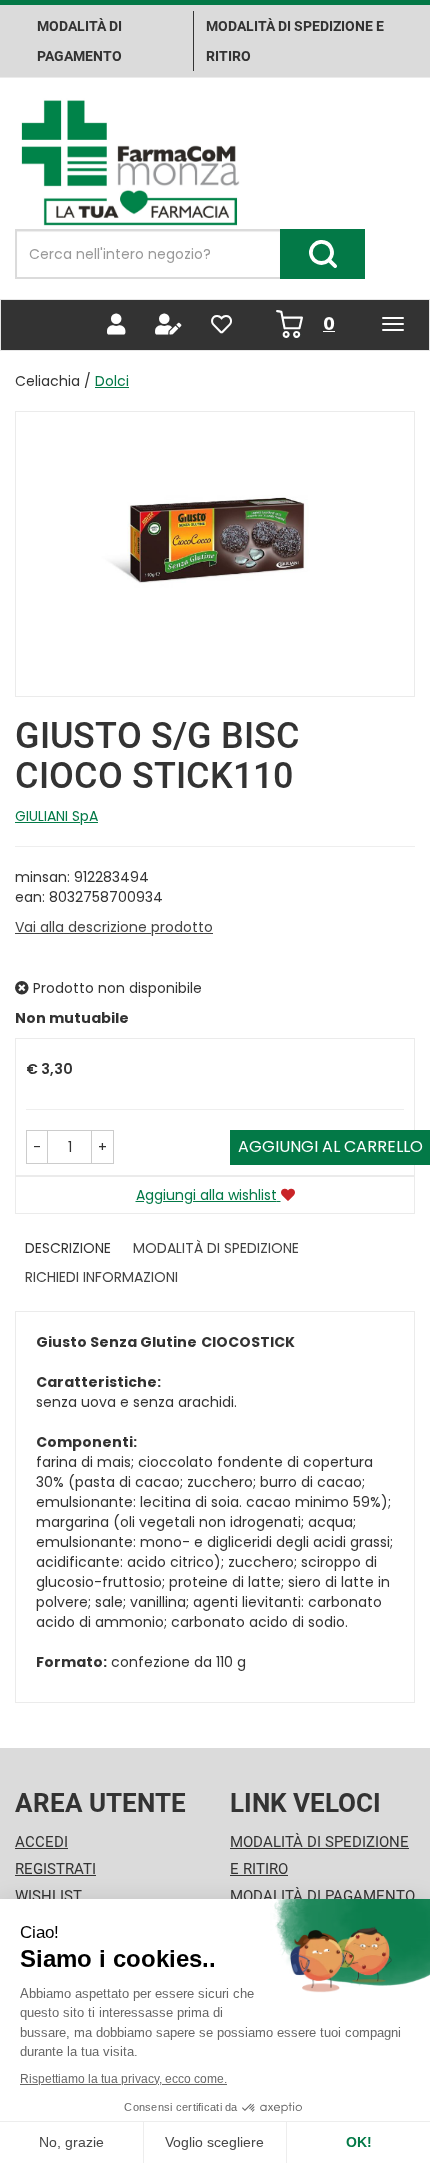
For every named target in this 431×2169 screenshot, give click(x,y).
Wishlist (48, 1896)
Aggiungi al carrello (330, 1146)
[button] (37, 1147)
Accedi (41, 1842)
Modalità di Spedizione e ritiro (295, 41)
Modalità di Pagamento (322, 1896)
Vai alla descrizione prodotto (114, 927)
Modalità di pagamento (79, 41)
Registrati (55, 1869)
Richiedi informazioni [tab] (101, 1277)
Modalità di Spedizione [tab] (216, 1248)
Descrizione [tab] (68, 1248)
